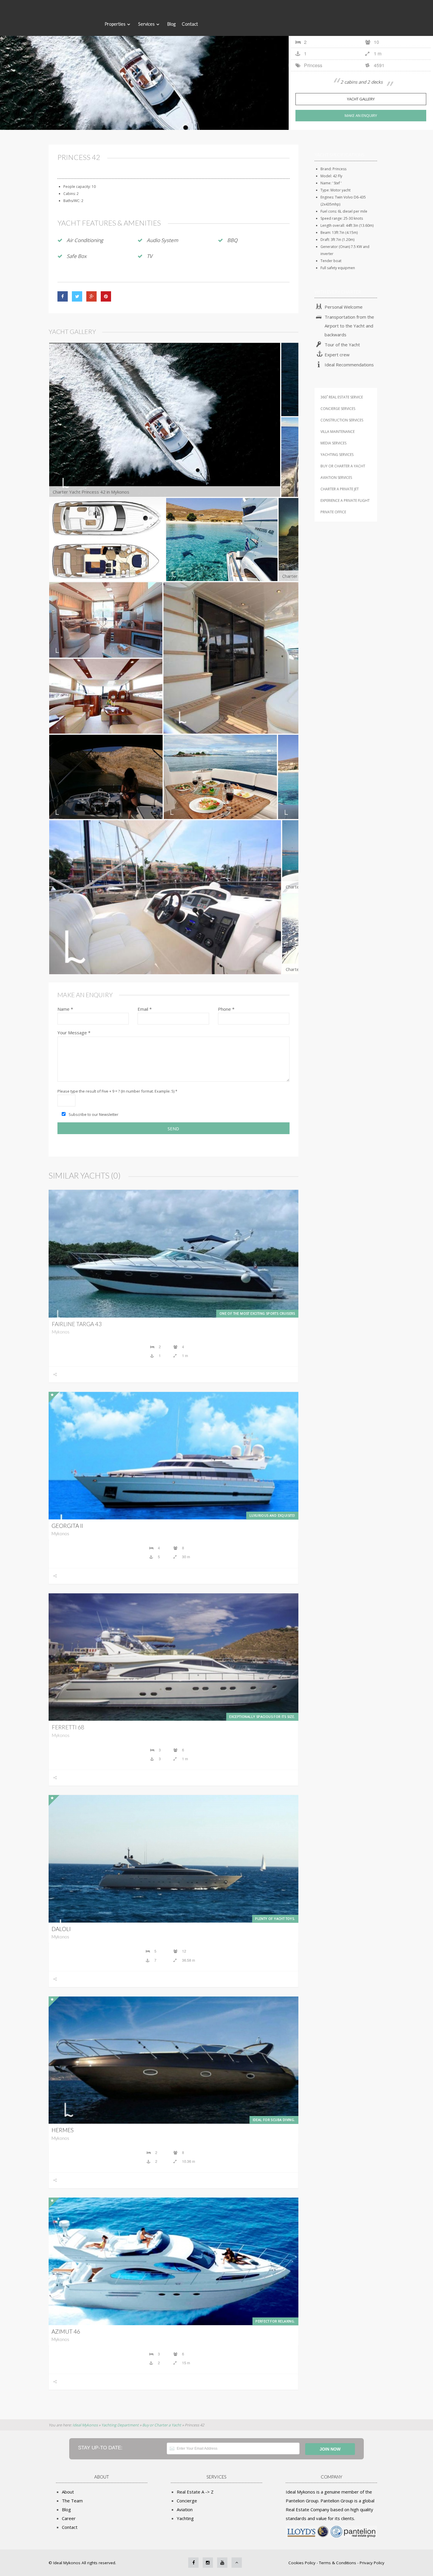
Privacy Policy (372, 2563)
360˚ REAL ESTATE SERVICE (342, 397)
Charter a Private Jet (340, 489)
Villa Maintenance (338, 432)
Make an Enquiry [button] (361, 115)
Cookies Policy (303, 2563)
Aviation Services (336, 478)
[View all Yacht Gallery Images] (144, 65)
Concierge (187, 2501)
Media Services (333, 443)
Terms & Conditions (338, 2563)
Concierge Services (338, 409)
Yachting (185, 2518)
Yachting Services (337, 455)
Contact (190, 24)
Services (146, 24)
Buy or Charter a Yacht (343, 466)
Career (69, 2518)
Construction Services (342, 420)
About (68, 2492)
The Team (72, 2501)
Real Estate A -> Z (195, 2492)
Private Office (333, 512)
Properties (115, 24)
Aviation (185, 2509)
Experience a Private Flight (345, 501)
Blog (171, 24)
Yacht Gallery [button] (361, 99)
